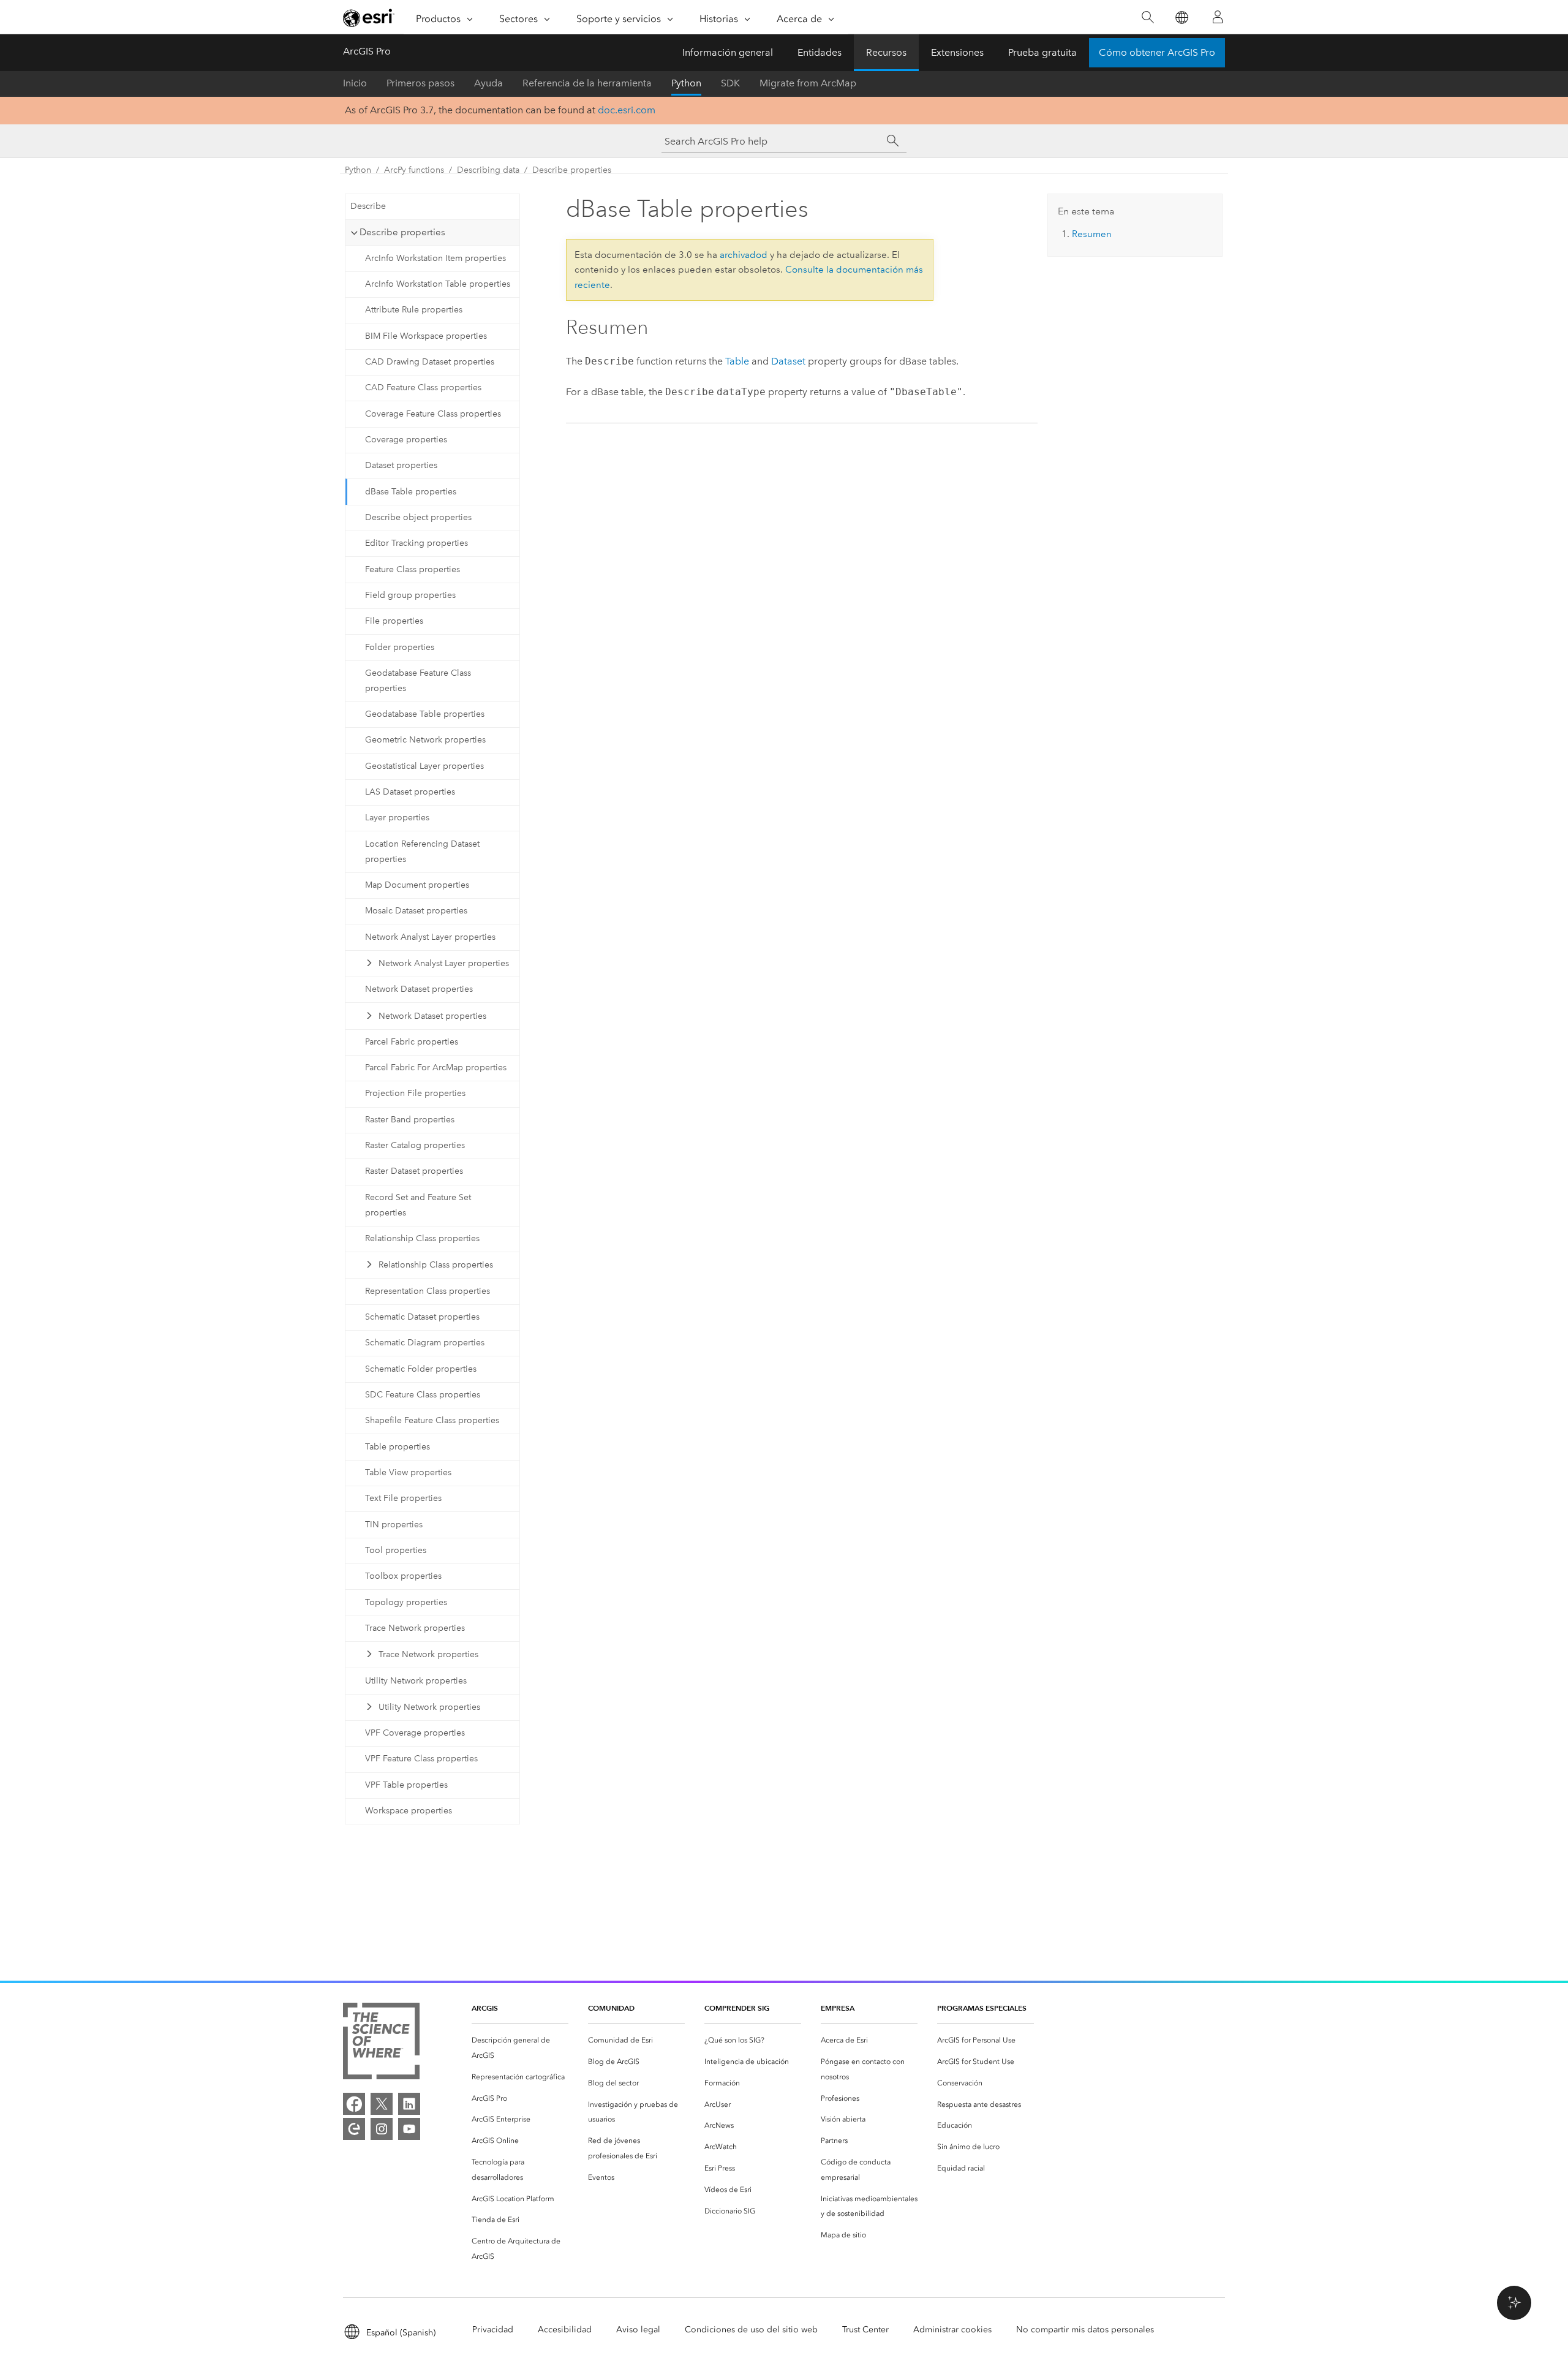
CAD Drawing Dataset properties (430, 362)
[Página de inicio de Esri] (369, 18)
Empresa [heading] (838, 2008)
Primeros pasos (420, 83)
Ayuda (488, 83)
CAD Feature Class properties (423, 387)
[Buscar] (1148, 17)
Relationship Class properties (422, 1238)
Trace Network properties (415, 1628)
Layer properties (397, 818)
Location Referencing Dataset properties (422, 852)
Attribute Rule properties (414, 310)
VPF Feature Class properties (421, 1759)
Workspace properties (409, 1811)
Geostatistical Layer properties (424, 766)
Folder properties (400, 647)
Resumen (1092, 234)
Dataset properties (401, 465)
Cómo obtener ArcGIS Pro (1157, 52)
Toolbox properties (403, 1576)
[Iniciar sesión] (1218, 17)
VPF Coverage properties (415, 1733)
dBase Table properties (411, 492)
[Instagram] (382, 2129)
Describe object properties (418, 517)
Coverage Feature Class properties (433, 414)
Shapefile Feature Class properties (432, 1420)
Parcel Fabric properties (412, 1042)
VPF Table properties (406, 1785)
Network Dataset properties (419, 989)
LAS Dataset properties (410, 792)
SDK (730, 83)
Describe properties (572, 170)
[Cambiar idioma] (1181, 17)
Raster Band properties (410, 1120)
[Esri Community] (354, 2129)
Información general (728, 52)
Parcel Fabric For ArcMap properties (436, 1068)
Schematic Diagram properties (425, 1343)
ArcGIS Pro (367, 51)
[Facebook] (354, 2104)
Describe (368, 206)
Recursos (886, 52)
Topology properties (406, 1602)
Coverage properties (406, 440)
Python (686, 83)
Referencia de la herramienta (587, 83)
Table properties (398, 1447)
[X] (382, 2104)
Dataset (788, 361)
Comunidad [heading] (611, 2008)
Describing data (488, 170)
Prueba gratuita (1042, 52)
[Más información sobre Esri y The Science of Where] (381, 2043)
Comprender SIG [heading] (737, 2008)
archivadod (744, 255)
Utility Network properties (416, 1681)
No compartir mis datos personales (1085, 2330)
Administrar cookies (952, 2330)
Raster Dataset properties (414, 1171)
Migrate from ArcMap (808, 83)
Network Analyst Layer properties (430, 937)
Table (737, 361)
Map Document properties (417, 885)
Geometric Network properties (425, 740)
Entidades (820, 52)
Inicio (355, 83)
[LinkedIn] (409, 2104)
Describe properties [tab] (402, 232)
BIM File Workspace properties (426, 336)
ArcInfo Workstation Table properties (438, 284)
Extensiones (957, 52)
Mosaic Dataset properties (416, 911)
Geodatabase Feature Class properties (418, 681)
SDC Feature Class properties (423, 1395)
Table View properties (408, 1472)
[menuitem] (520, 2048)
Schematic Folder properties (421, 1369)
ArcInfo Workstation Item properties (435, 258)
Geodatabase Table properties (425, 714)
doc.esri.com (627, 110)
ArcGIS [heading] (485, 2008)
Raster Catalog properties (415, 1145)
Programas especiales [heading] (982, 2008)
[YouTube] (409, 2129)
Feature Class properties (413, 569)
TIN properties (394, 1525)
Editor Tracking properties (417, 543)
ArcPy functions (414, 170)
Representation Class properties (428, 1291)
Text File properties (403, 1498)
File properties (394, 621)
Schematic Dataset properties (422, 1317)
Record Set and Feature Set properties (418, 1205)
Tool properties (396, 1550)
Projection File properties (415, 1093)
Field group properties (410, 595)
